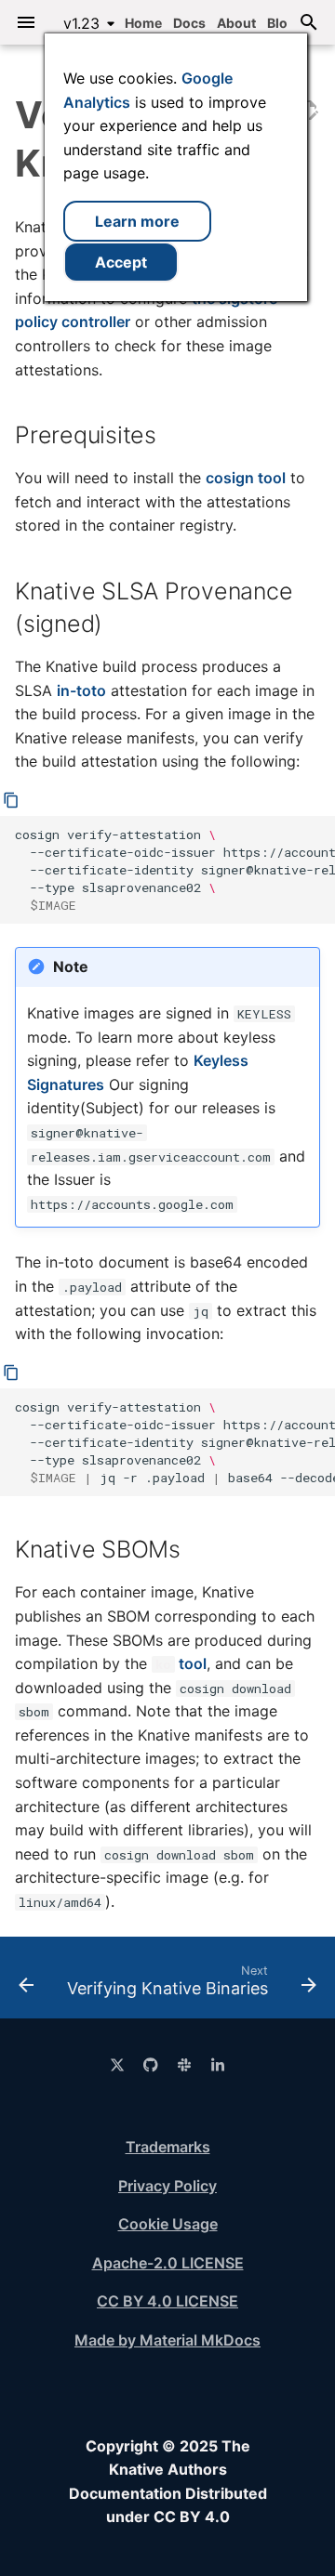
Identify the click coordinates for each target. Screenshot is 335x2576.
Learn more (137, 221)
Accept (121, 262)
